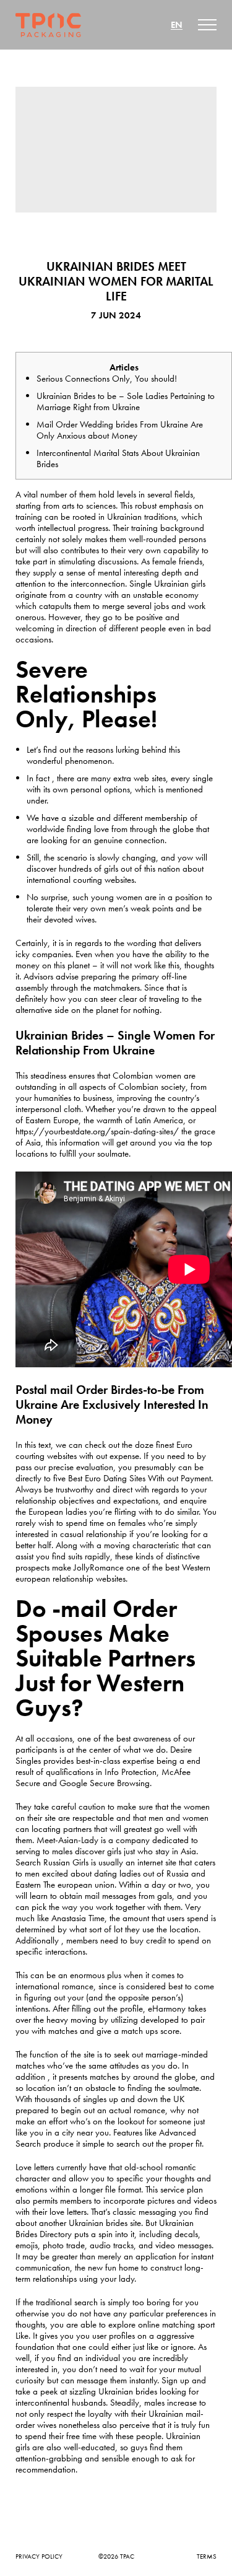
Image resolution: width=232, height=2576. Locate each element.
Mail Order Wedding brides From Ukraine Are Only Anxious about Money (120, 430)
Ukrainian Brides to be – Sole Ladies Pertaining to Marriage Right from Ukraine (126, 401)
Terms (207, 2556)
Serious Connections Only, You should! (107, 379)
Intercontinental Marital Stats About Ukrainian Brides (118, 458)
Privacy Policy (39, 2556)
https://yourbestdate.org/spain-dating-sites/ (97, 1131)
